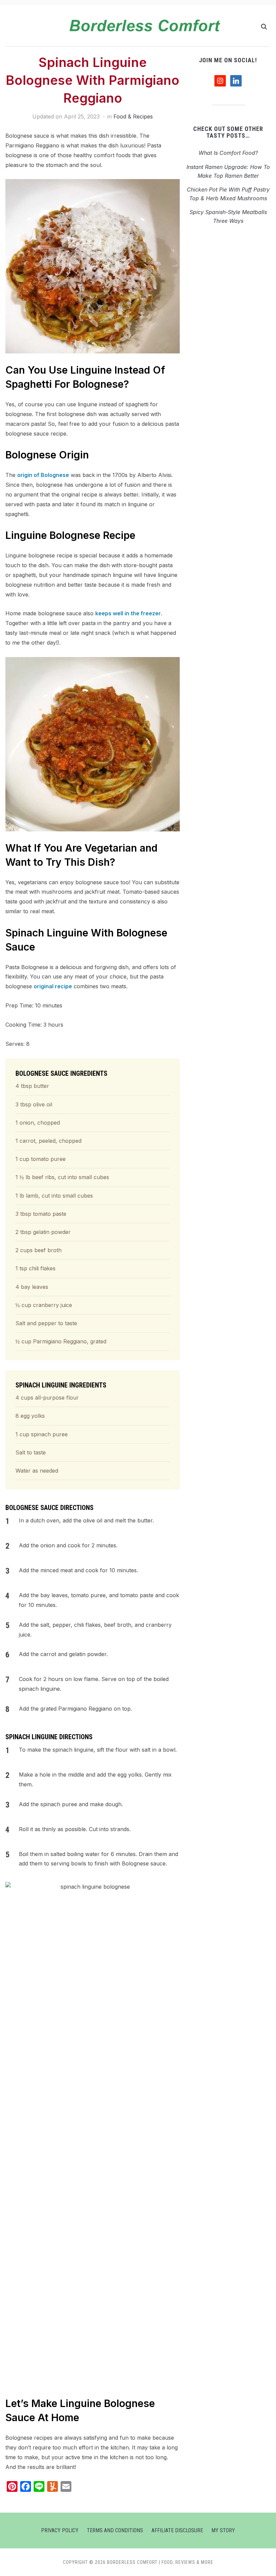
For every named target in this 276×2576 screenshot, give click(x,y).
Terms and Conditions (115, 2530)
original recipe (53, 986)
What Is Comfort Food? (228, 153)
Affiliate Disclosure (177, 2530)
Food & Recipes (133, 116)
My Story (223, 2530)
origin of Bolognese (43, 475)
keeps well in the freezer (128, 613)
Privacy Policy (60, 2530)
